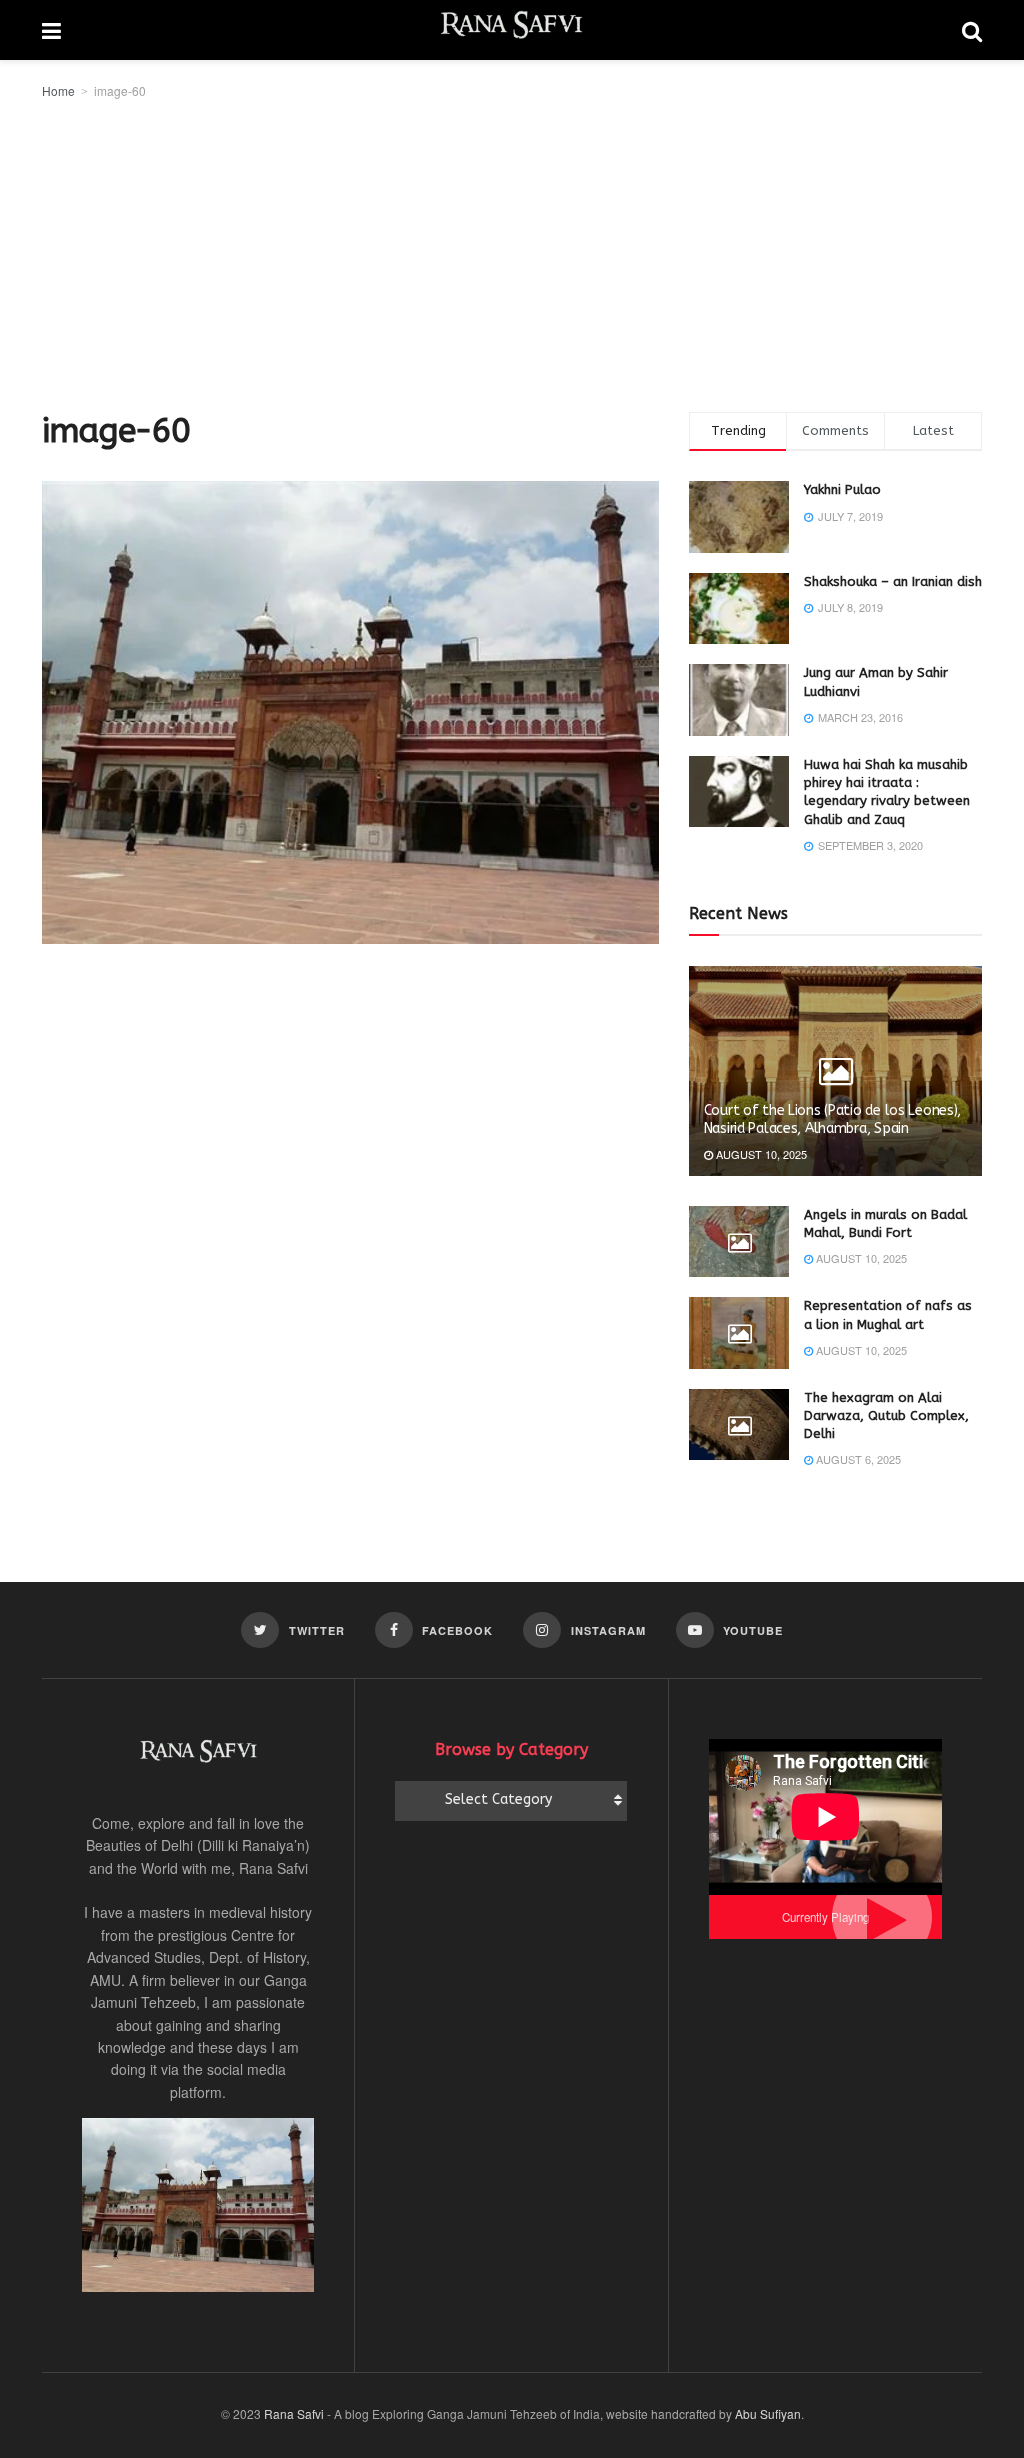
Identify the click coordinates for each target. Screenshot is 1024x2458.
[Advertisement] (512, 252)
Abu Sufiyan (768, 2413)
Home (58, 90)
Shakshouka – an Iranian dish (893, 581)
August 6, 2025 (857, 1459)
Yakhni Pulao (842, 489)
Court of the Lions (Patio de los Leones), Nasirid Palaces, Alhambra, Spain (833, 1119)
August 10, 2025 (760, 1154)
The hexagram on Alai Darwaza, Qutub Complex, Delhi (886, 1415)
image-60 (120, 90)
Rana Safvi (294, 2413)
